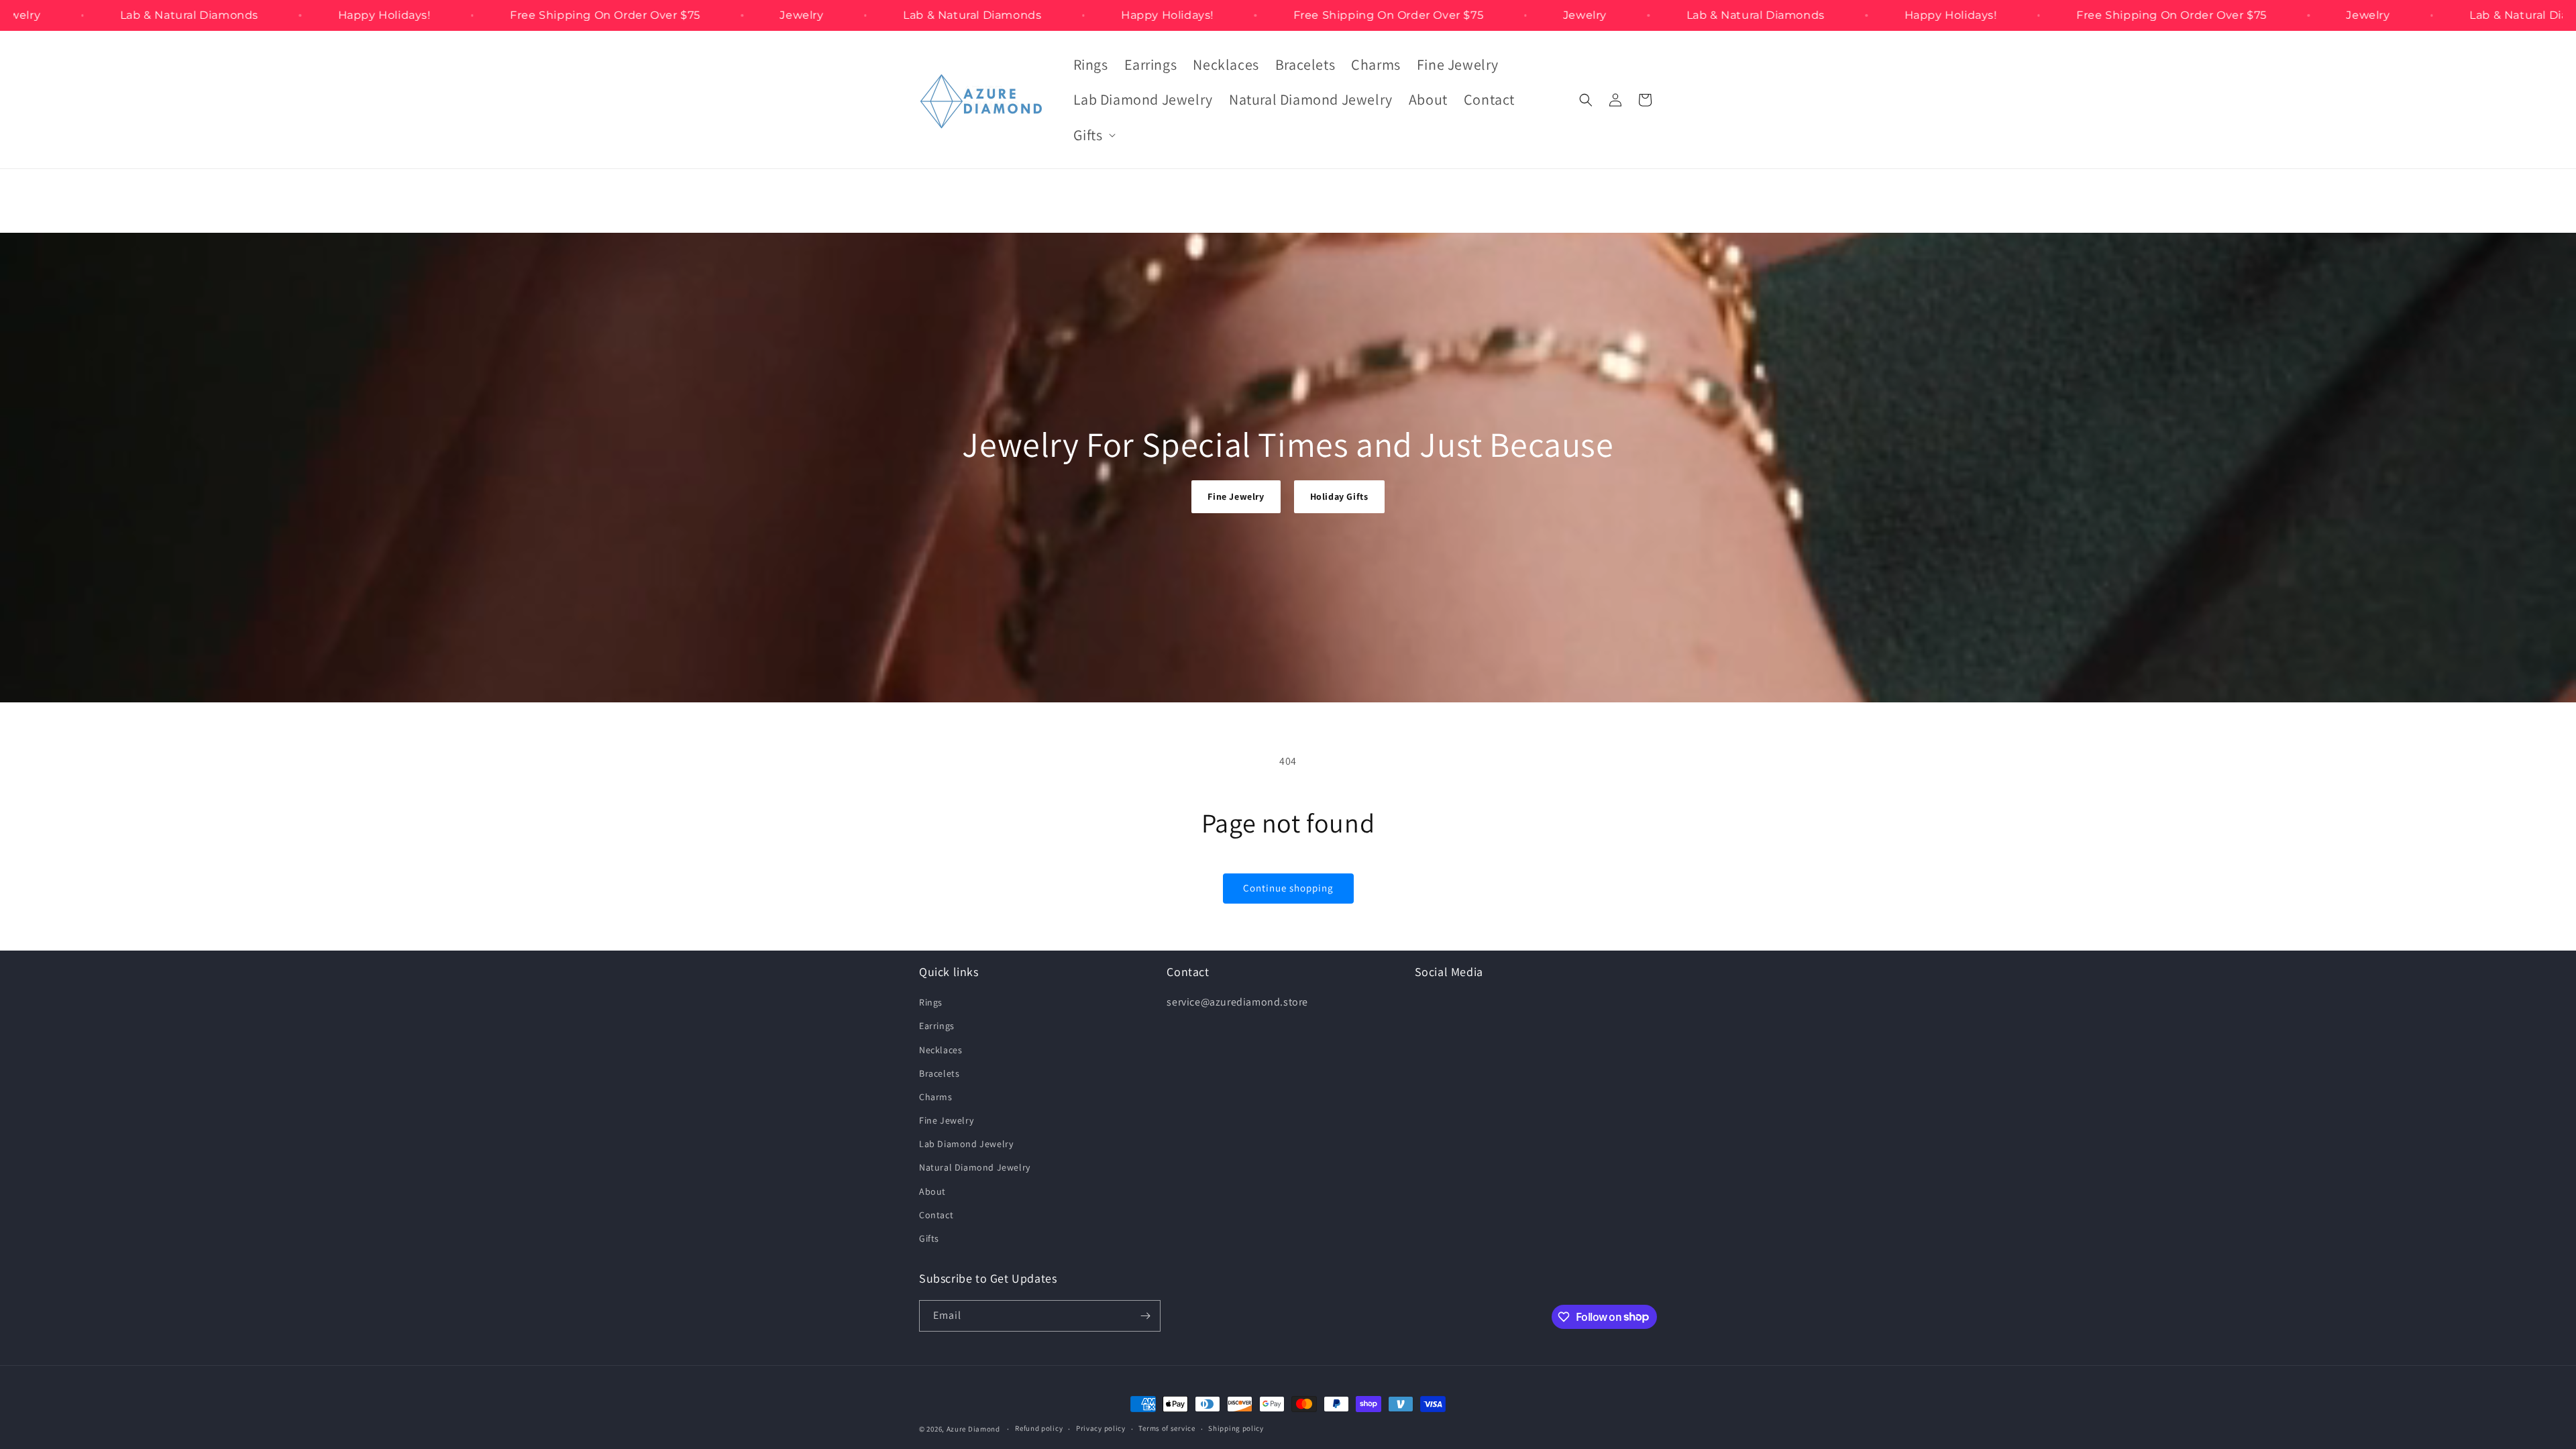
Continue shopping (1288, 888)
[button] (1093, 135)
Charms (936, 1097)
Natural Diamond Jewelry (975, 1167)
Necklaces (941, 1050)
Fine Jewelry (1236, 496)
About (932, 1191)
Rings (931, 1002)
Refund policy (1039, 1428)
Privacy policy (1101, 1428)
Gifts (929, 1238)
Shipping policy (1236, 1428)
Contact (936, 1215)
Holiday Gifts (1339, 496)
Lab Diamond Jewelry (966, 1144)
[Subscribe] (1145, 1316)
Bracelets (939, 1073)
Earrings (937, 1026)
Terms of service (1167, 1428)
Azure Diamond (973, 1429)
